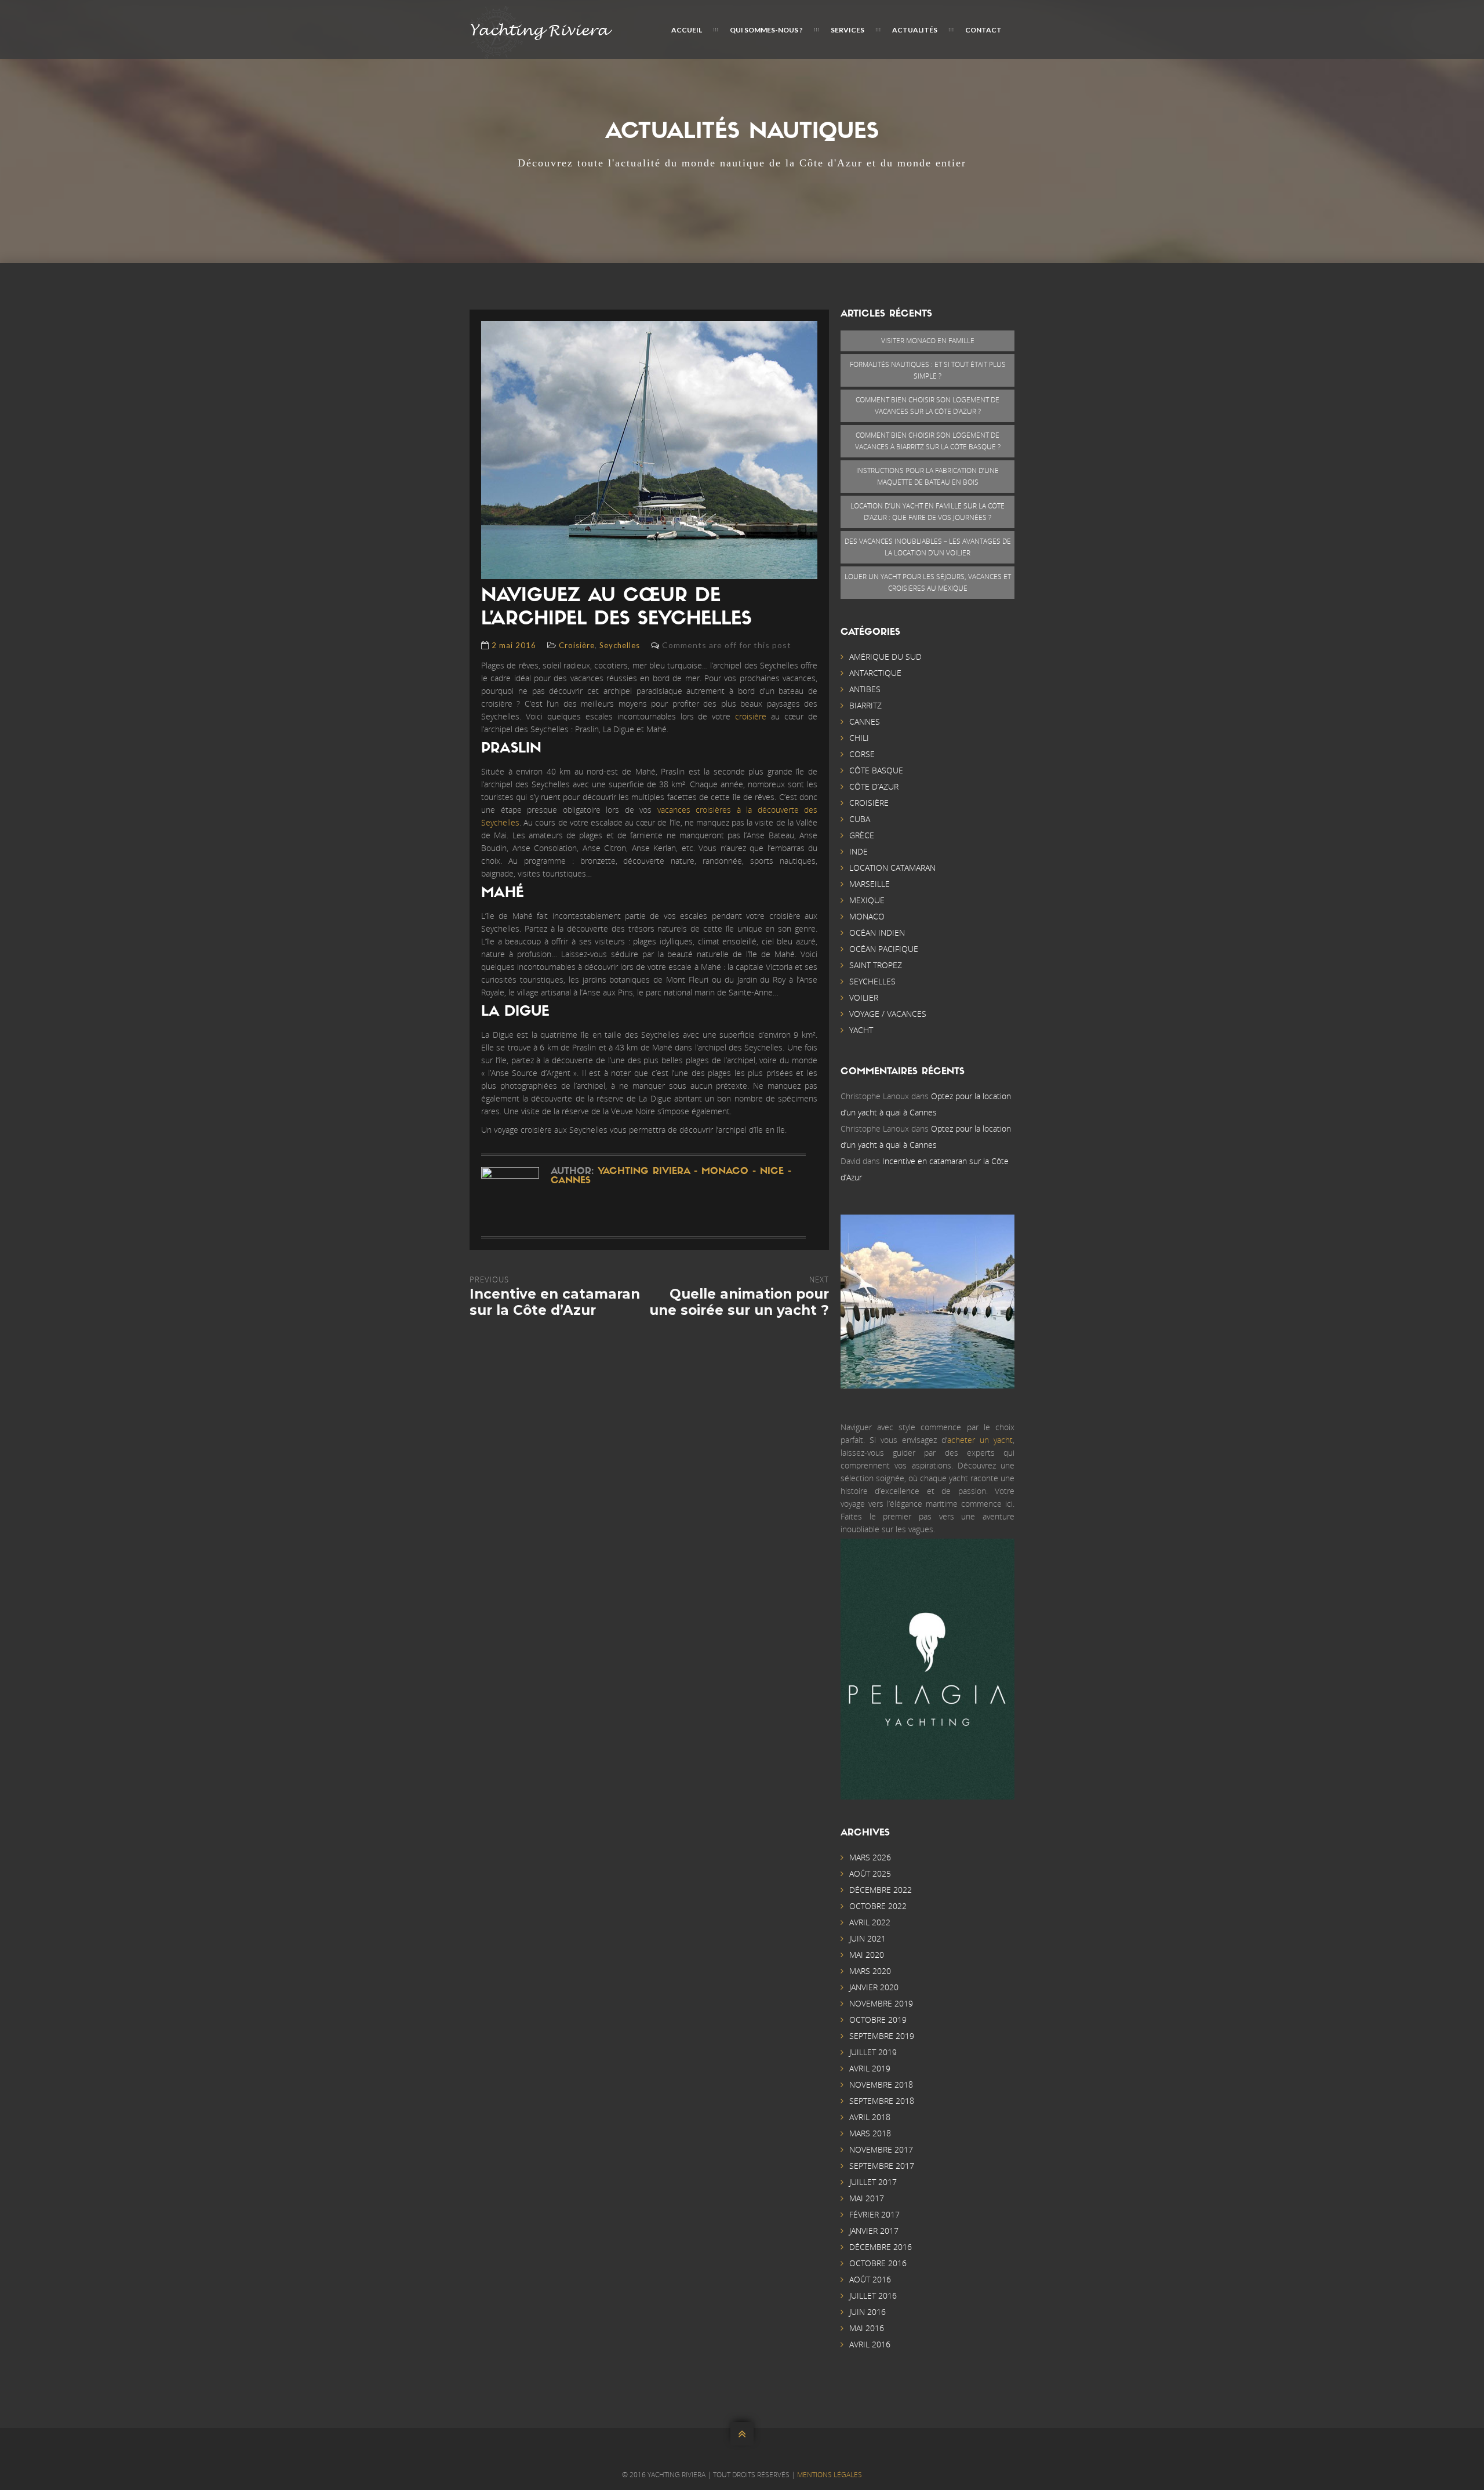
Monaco (867, 916)
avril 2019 (870, 2068)
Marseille (870, 884)
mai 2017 (867, 2198)
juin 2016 (868, 2312)
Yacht (861, 1030)
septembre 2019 (882, 2036)
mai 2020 (867, 1955)
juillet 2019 (873, 2052)
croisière (751, 716)
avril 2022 (870, 1922)
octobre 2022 (878, 1906)
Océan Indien (877, 933)
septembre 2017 (882, 2166)
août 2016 (870, 2279)
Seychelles (620, 645)
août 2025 (870, 1873)
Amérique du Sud (885, 657)
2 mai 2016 (514, 645)
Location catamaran (892, 868)
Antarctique (875, 673)
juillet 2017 (873, 2182)
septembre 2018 (882, 2101)
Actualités (915, 30)
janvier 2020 (874, 1987)
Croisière (577, 645)
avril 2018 (870, 2117)
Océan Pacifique (884, 949)
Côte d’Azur (874, 786)
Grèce (862, 835)
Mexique (867, 900)
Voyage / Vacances (888, 1014)
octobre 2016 (878, 2263)
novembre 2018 (881, 2084)
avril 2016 (870, 2344)
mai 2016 (867, 2328)
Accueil (687, 30)
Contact (983, 30)
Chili (859, 738)
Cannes (865, 721)
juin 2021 (868, 1938)
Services (848, 30)
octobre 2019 (878, 2020)
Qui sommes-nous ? (766, 30)
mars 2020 (870, 1971)
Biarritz (865, 705)
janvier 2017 (874, 2231)
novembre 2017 (881, 2149)
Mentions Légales (830, 2475)
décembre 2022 (881, 1890)
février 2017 (874, 2214)
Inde (859, 851)
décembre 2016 (881, 2247)
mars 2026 (870, 1857)
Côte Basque (876, 770)
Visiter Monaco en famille (928, 341)
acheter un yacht (980, 1440)
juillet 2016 (873, 2295)
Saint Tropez (876, 965)
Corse (862, 754)
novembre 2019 (881, 2003)
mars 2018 (870, 2133)
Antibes (865, 689)
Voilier (864, 997)
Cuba (860, 819)
